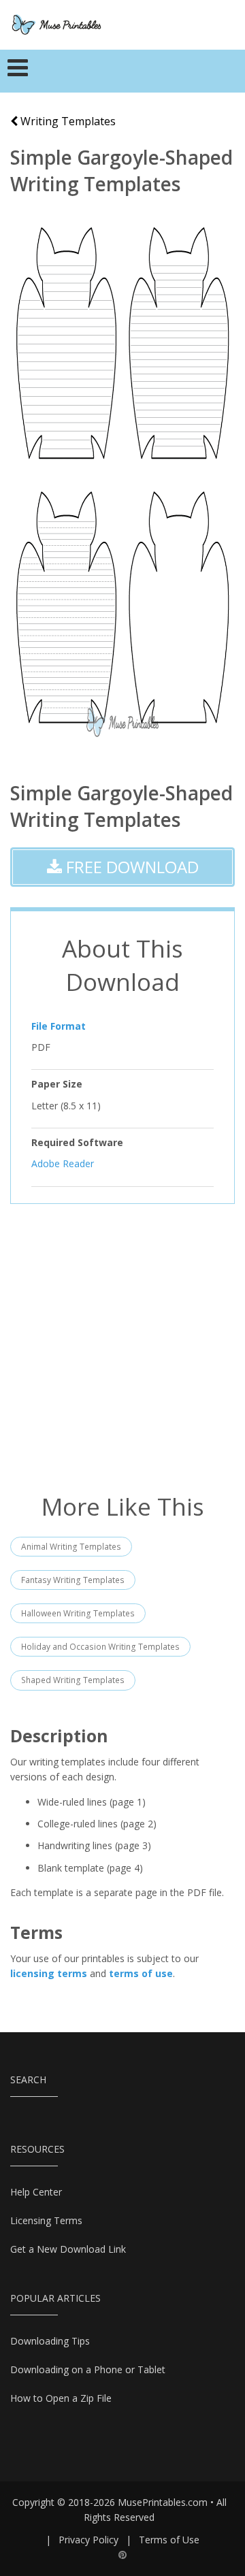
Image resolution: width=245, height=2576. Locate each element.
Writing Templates (67, 121)
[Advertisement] (122, 1347)
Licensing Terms (46, 2220)
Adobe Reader (63, 1163)
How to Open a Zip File (61, 2398)
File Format (59, 1026)
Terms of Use (169, 2540)
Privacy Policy (88, 2540)
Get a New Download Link (68, 2249)
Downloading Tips (50, 2341)
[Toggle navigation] (18, 71)
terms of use (141, 1973)
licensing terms (49, 1973)
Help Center (36, 2192)
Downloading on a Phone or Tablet (88, 2369)
